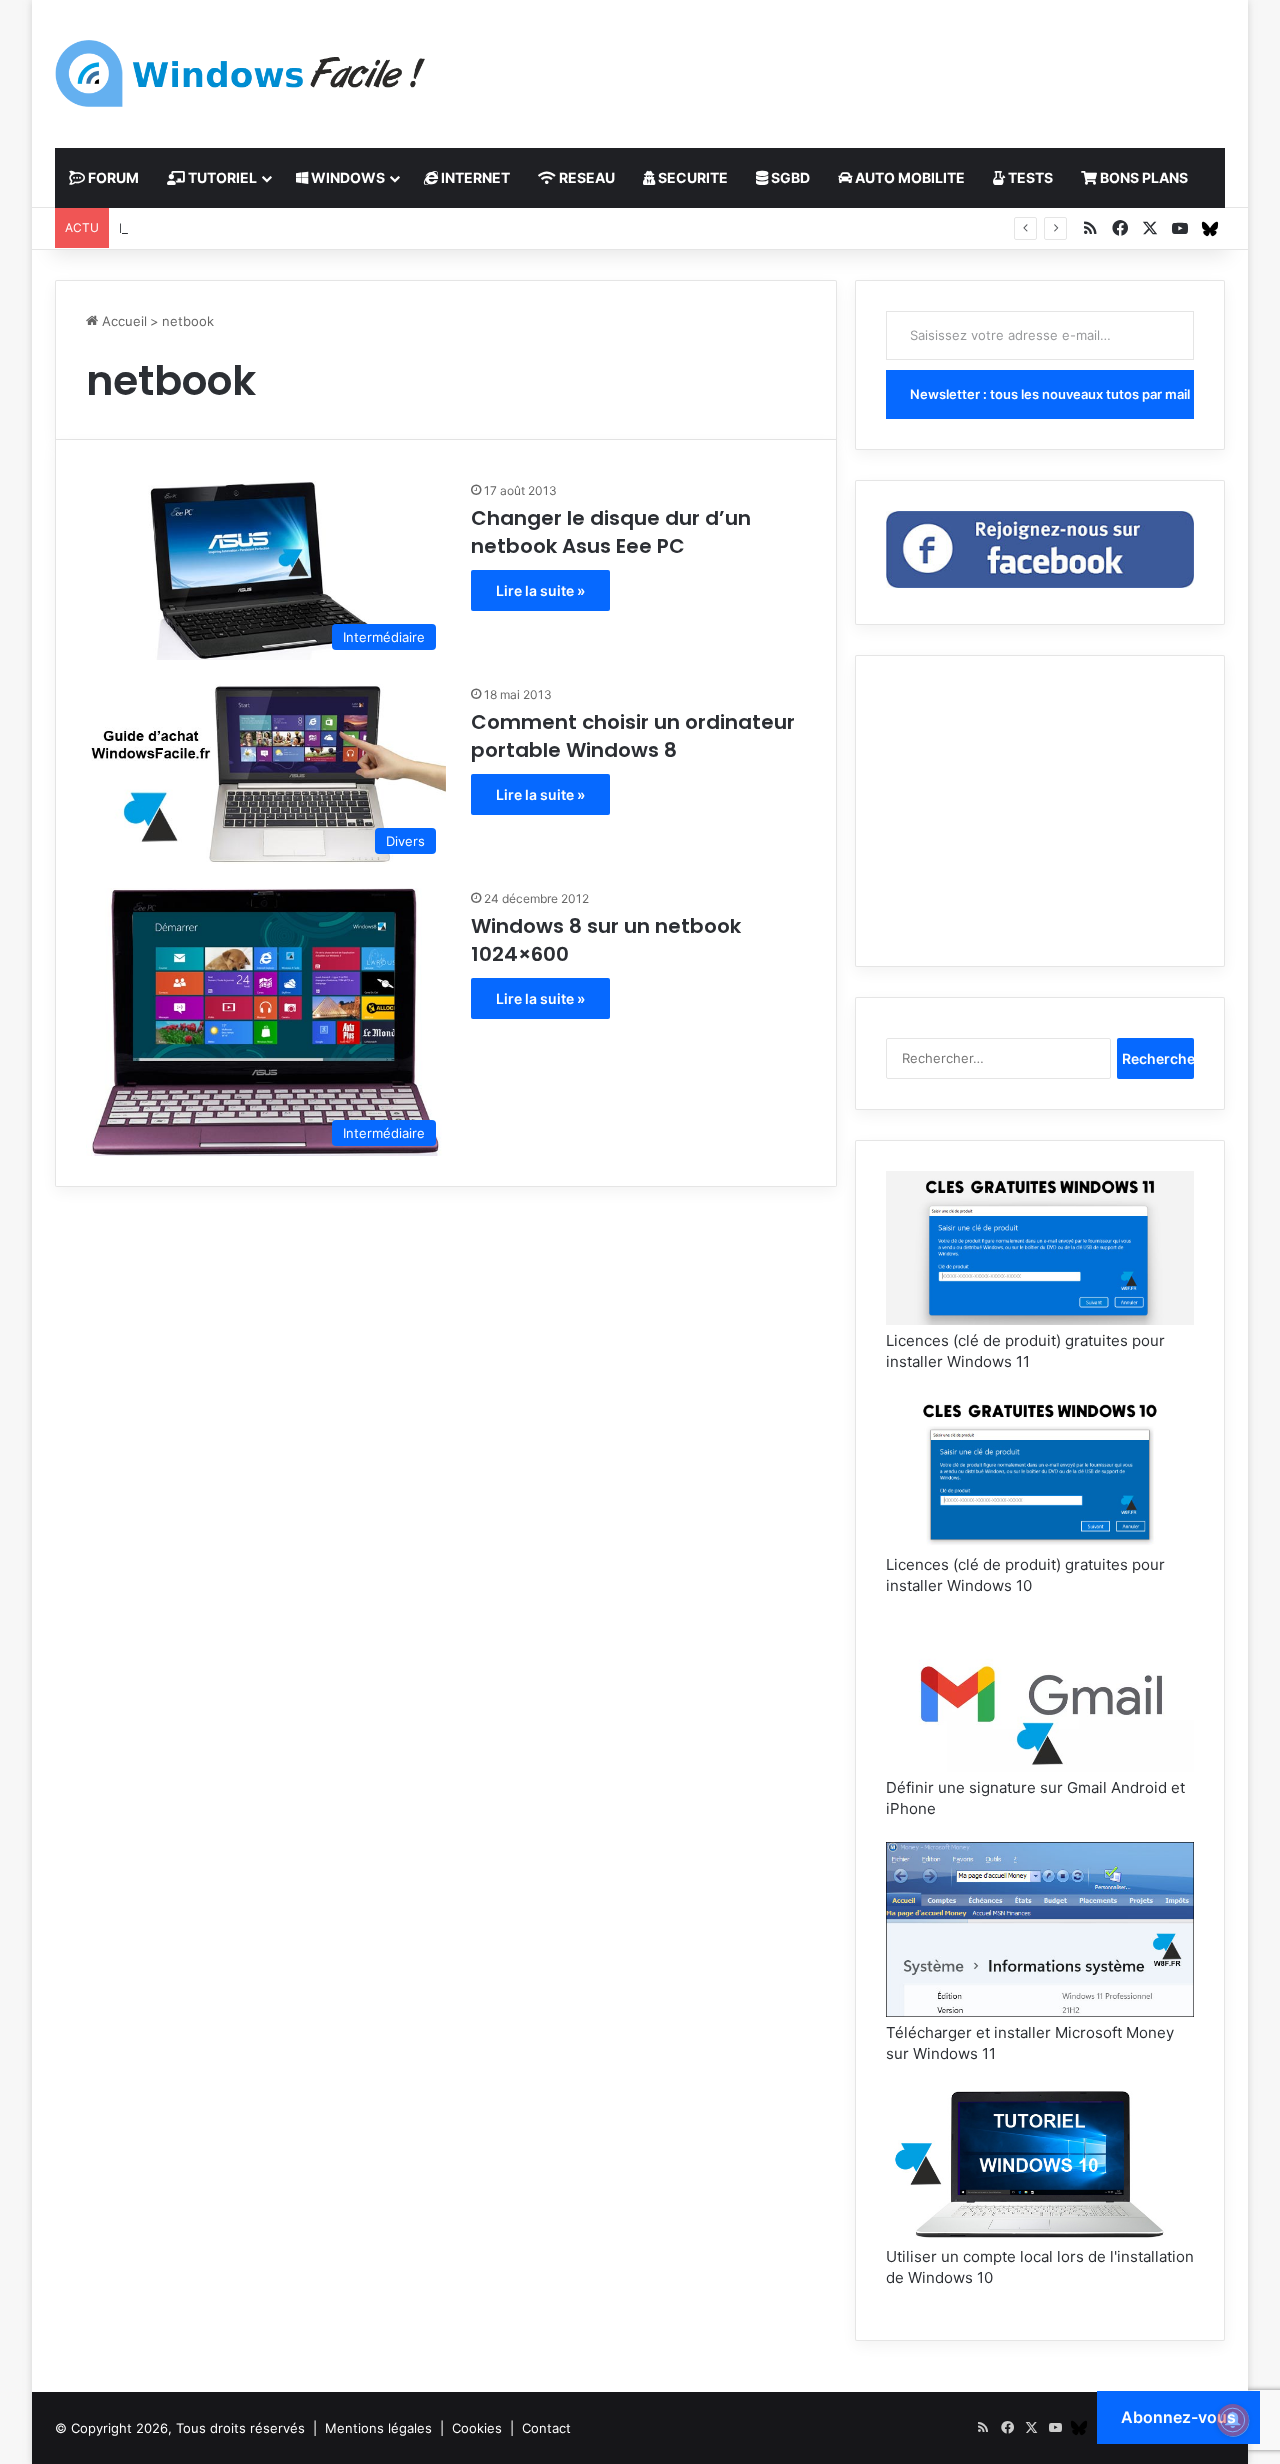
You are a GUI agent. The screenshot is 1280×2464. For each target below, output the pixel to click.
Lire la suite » (540, 590)
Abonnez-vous (1178, 2417)
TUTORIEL (221, 177)
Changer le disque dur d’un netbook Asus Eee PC (611, 532)
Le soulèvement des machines (214, 228)
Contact (546, 2428)
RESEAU (585, 177)
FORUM (112, 177)
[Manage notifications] (1233, 2420)
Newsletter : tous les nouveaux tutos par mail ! (1052, 394)
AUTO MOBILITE (908, 177)
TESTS (1029, 177)
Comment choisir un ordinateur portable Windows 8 (633, 736)
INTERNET (474, 177)
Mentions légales (378, 2428)
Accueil (122, 321)
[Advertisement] (840, 65)
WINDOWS (346, 177)
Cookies (477, 2428)
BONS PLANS (1142, 177)
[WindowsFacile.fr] (240, 73)
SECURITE (691, 177)
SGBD (789, 177)
